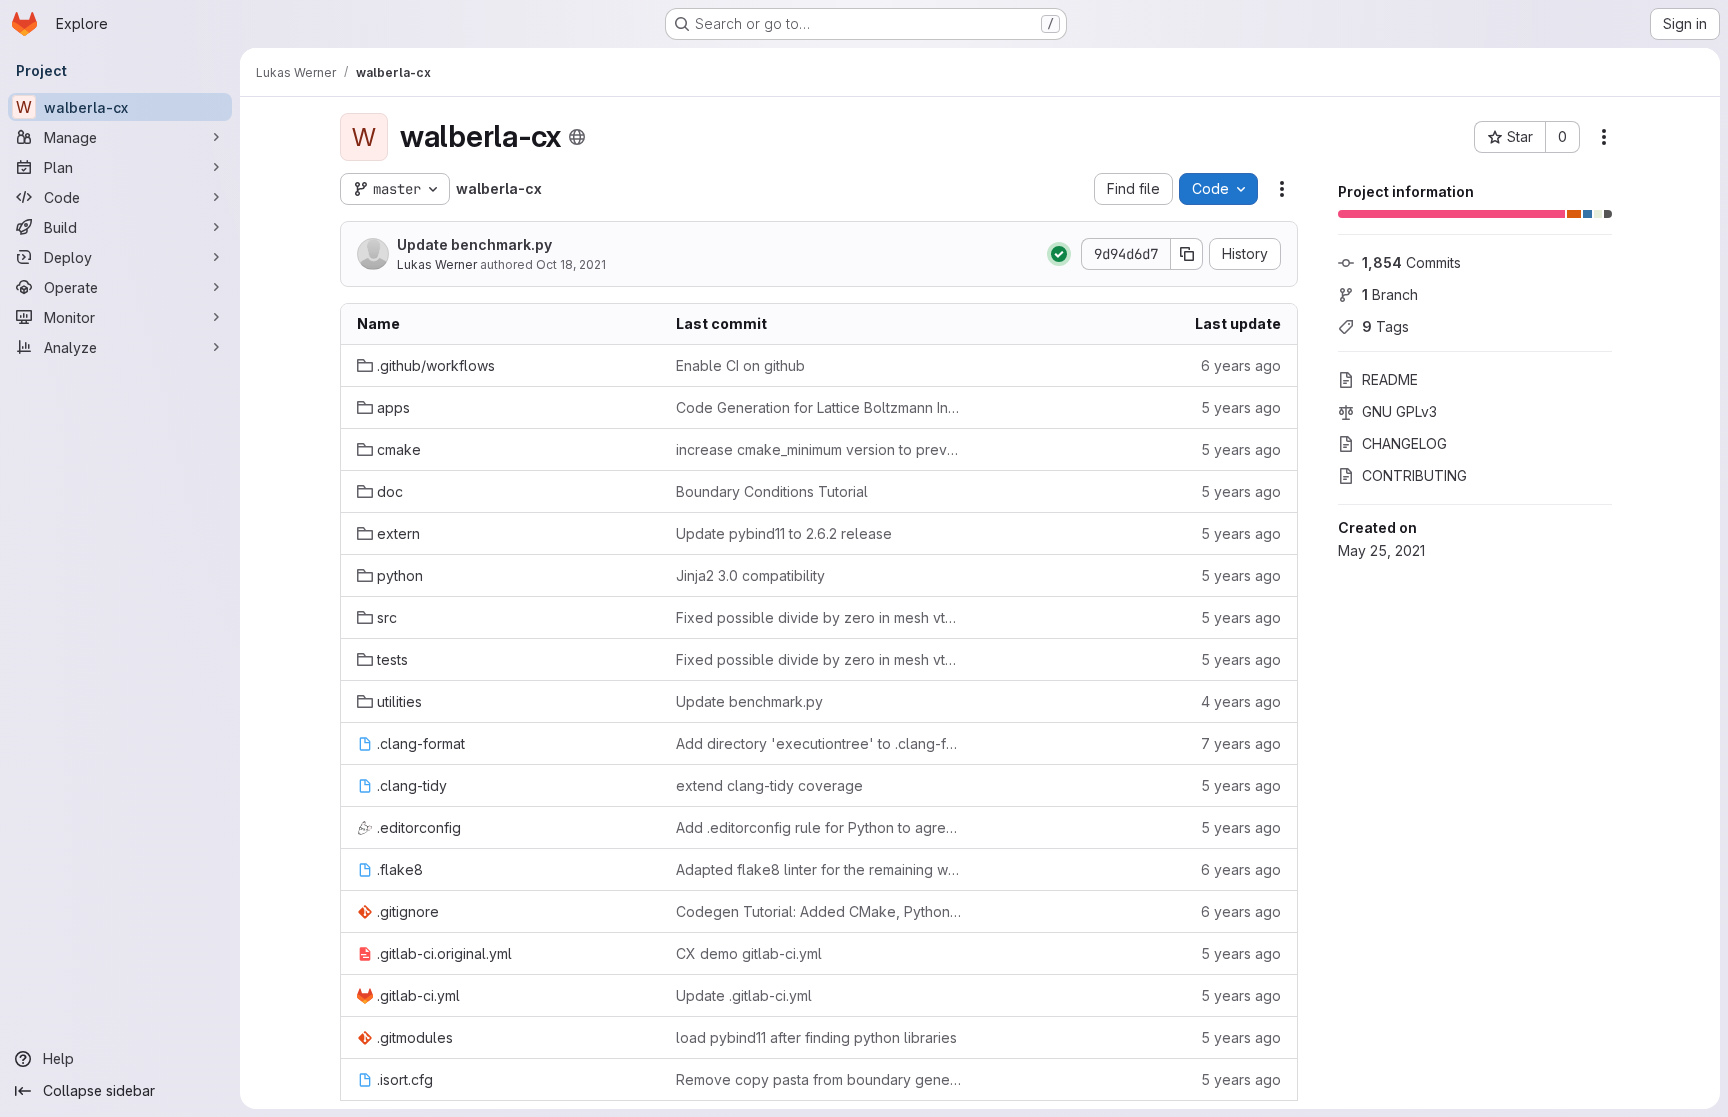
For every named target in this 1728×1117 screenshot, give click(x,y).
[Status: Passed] (1059, 254)
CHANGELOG (1404, 443)
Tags (1385, 326)
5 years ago (1241, 407)
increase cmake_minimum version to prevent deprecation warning (819, 449)
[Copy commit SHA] (1187, 254)
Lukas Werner (437, 264)
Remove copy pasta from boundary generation (819, 1079)
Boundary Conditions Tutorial (772, 491)
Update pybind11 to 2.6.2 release (784, 533)
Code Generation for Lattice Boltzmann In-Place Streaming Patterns (819, 407)
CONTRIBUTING (1414, 475)
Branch (1390, 294)
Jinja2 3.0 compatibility (750, 575)
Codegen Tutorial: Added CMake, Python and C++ (819, 911)
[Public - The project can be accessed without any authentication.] (577, 137)
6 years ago (1241, 365)
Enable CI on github (740, 365)
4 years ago (1241, 701)
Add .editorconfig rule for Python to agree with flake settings (819, 827)
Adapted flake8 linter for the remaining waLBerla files (819, 869)
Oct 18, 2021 (571, 264)
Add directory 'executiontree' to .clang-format (819, 743)
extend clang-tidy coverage (769, 785)
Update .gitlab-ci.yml (744, 995)
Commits (1411, 262)
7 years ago (1241, 743)
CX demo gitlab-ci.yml (749, 953)
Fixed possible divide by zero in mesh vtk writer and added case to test (819, 617)
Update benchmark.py (474, 244)
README (1390, 379)
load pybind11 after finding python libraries (816, 1037)
